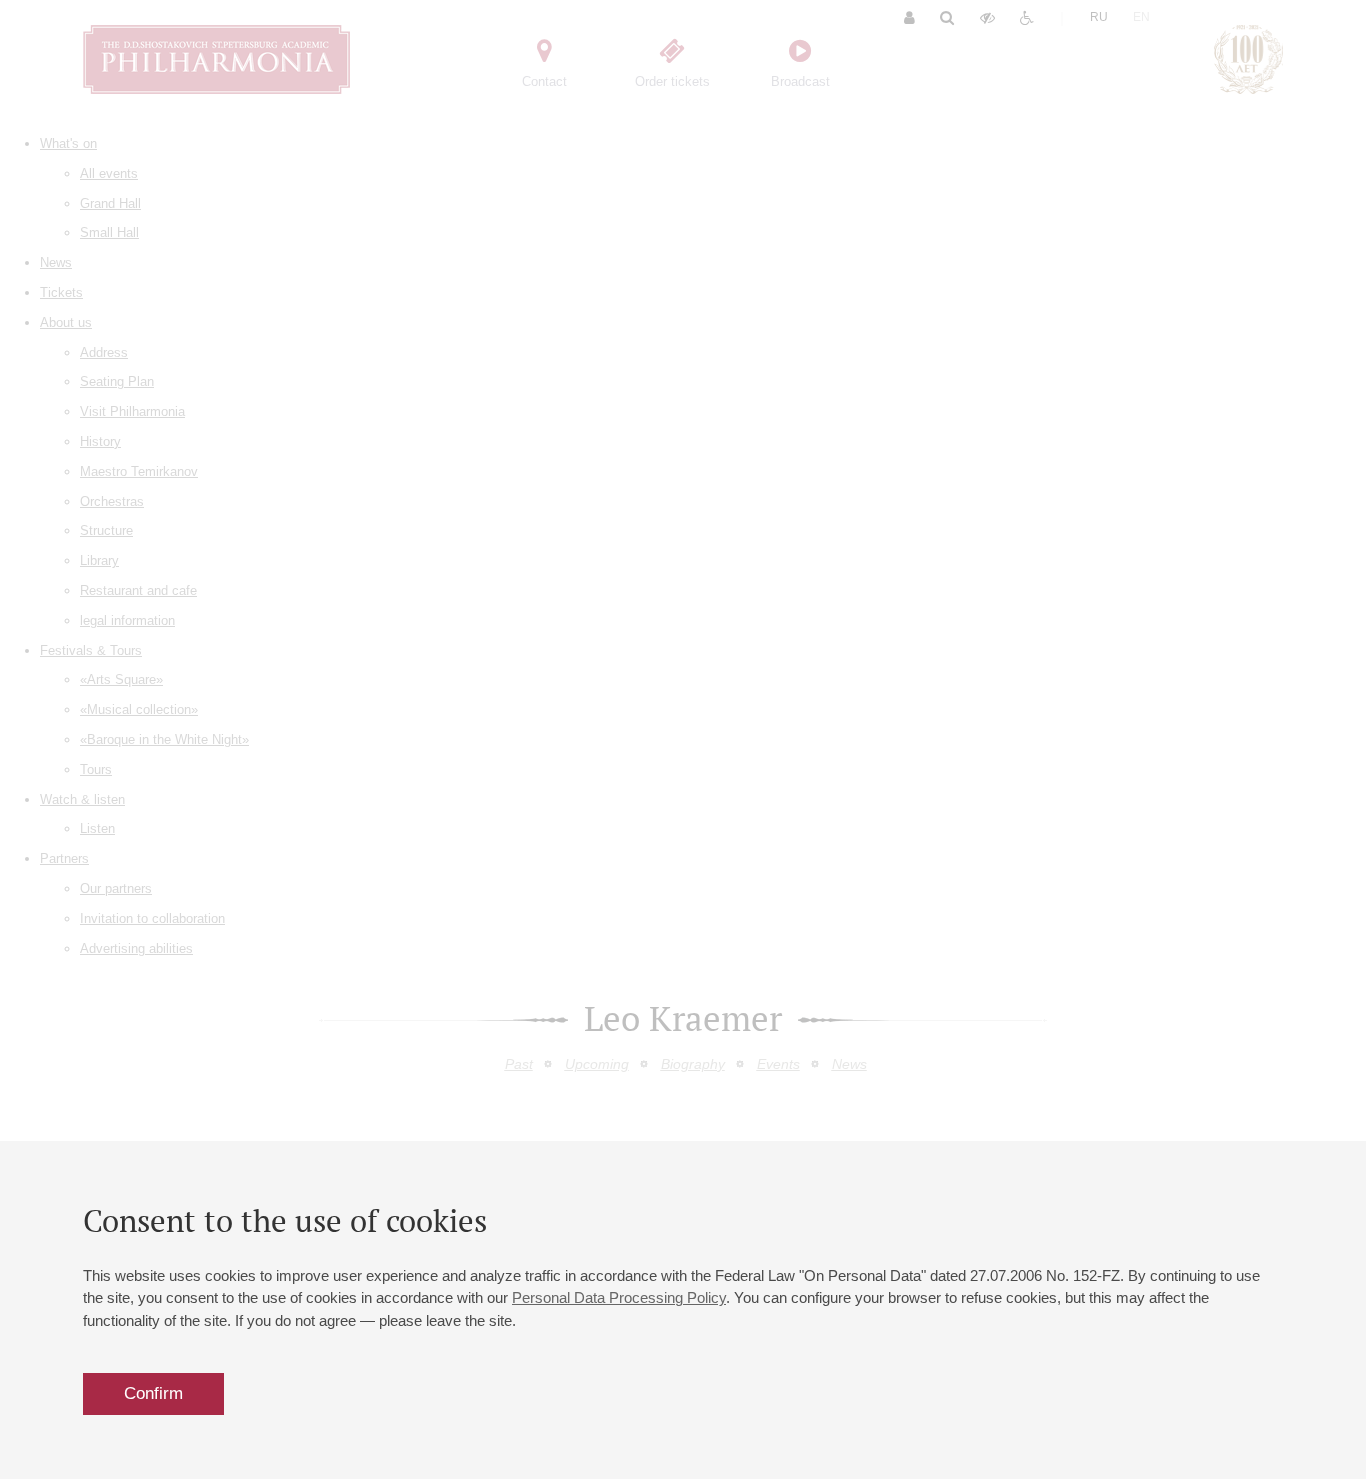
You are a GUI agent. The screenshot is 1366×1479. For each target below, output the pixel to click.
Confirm (153, 1393)
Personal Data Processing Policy (619, 1297)
